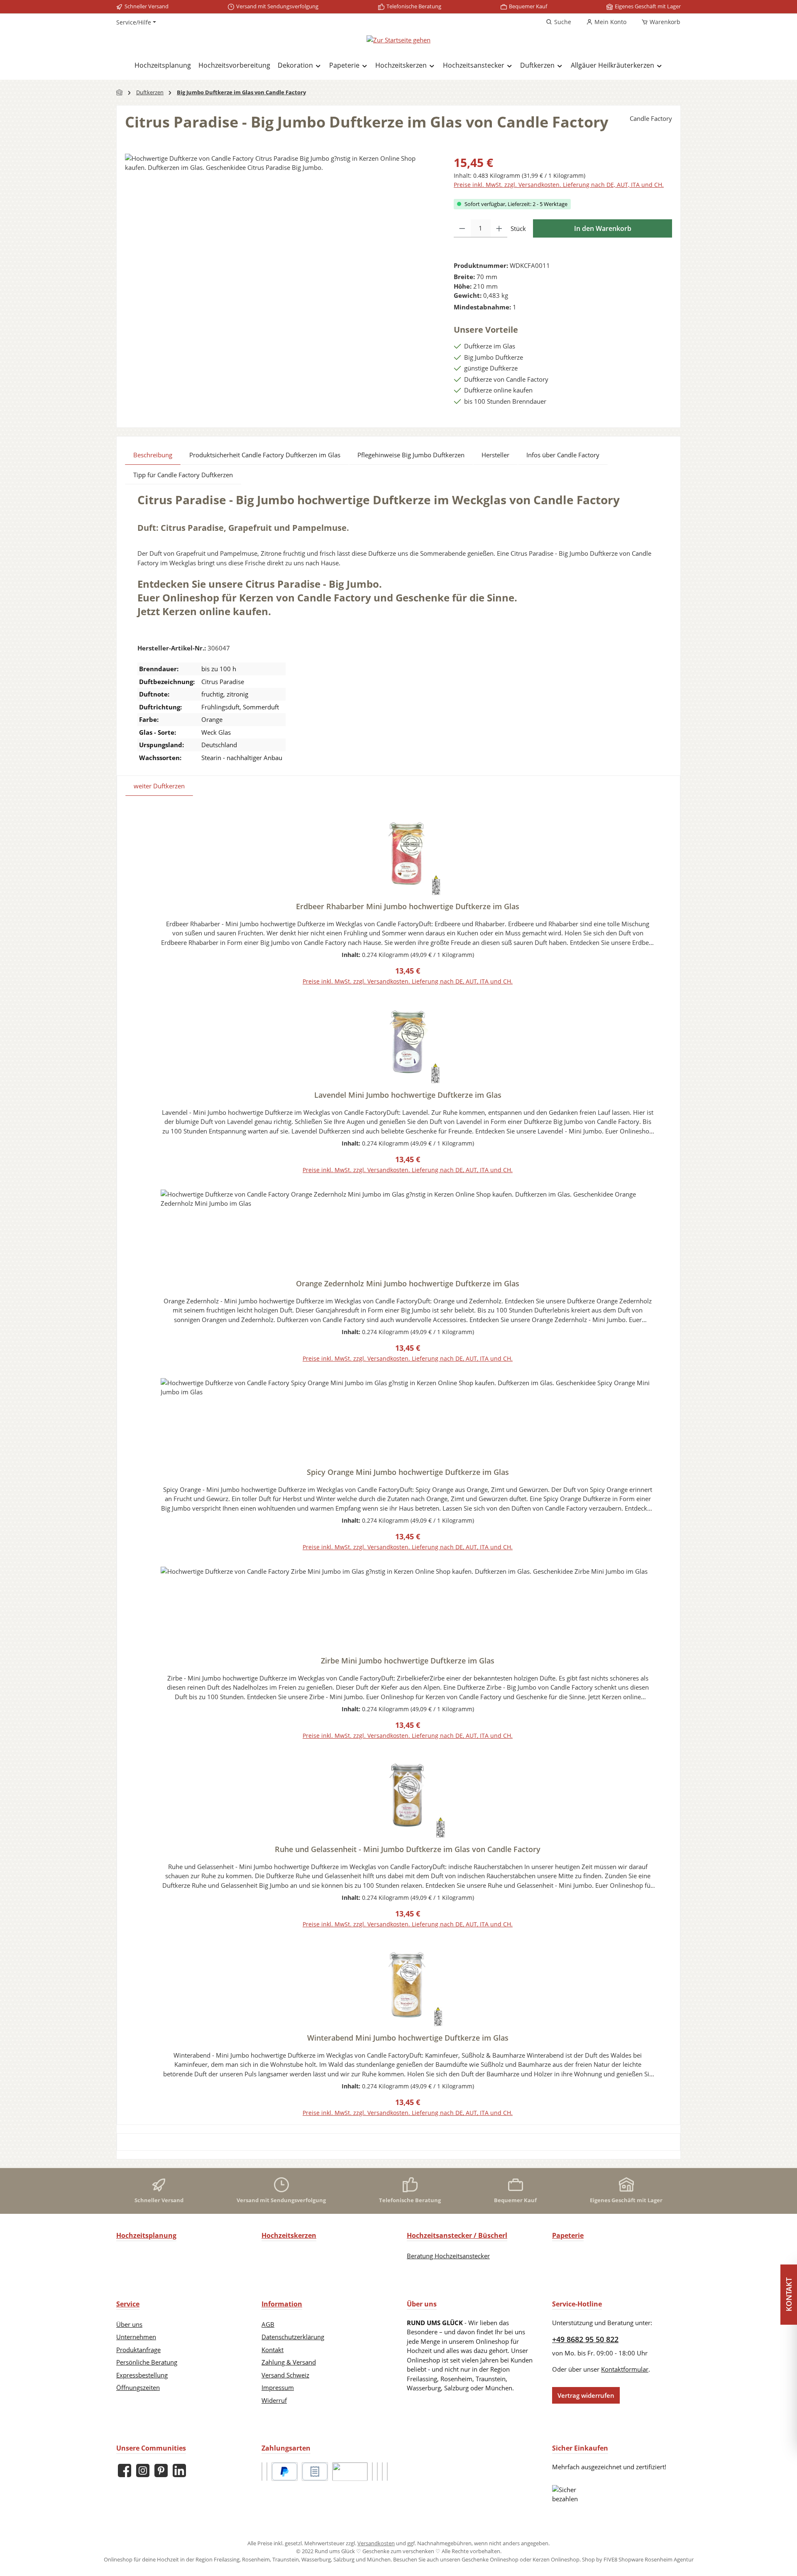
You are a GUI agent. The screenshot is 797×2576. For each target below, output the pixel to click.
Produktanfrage (138, 2350)
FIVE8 (611, 2559)
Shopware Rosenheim (645, 2559)
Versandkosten (376, 2543)
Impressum (278, 2387)
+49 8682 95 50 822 (585, 2339)
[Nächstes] (665, 1464)
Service (128, 2304)
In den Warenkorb (603, 228)
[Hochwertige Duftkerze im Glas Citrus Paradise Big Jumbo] (281, 243)
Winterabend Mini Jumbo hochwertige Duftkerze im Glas (408, 2038)
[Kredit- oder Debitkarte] (372, 2472)
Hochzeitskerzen (289, 2235)
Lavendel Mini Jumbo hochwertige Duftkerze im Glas (408, 1095)
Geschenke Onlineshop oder (497, 2559)
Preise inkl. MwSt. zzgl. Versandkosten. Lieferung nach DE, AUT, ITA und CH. (559, 185)
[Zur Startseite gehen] (398, 39)
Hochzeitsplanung (146, 2235)
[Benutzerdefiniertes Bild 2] (267, 2472)
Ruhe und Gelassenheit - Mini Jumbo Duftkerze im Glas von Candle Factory (408, 1849)
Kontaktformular (625, 2369)
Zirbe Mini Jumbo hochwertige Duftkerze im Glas (408, 1661)
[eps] (382, 2472)
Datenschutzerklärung (293, 2337)
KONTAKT (789, 2294)
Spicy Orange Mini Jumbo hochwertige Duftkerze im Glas (408, 1472)
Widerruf (274, 2400)
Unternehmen (136, 2337)
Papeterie (568, 2235)
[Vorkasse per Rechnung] (350, 2472)
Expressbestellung (142, 2375)
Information (282, 2304)
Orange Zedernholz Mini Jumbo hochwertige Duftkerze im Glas (408, 1283)
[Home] (120, 92)
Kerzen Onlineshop (556, 2559)
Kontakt (273, 2350)
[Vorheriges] (144, 1464)
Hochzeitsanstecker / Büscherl (457, 2235)
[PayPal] (285, 2472)
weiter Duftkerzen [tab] (159, 786)
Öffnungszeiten (138, 2387)
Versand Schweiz (285, 2375)
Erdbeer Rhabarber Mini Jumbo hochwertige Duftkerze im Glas (408, 906)
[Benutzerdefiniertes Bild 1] (262, 2472)
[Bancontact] (387, 2472)
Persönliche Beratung (147, 2362)
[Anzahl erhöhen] (499, 228)
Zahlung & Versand (289, 2362)
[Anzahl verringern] (462, 228)
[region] (281, 243)
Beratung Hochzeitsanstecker (448, 2256)
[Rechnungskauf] (315, 2472)
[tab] (153, 455)
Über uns (129, 2324)
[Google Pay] (377, 2472)
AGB (268, 2324)
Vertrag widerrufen (586, 2395)
